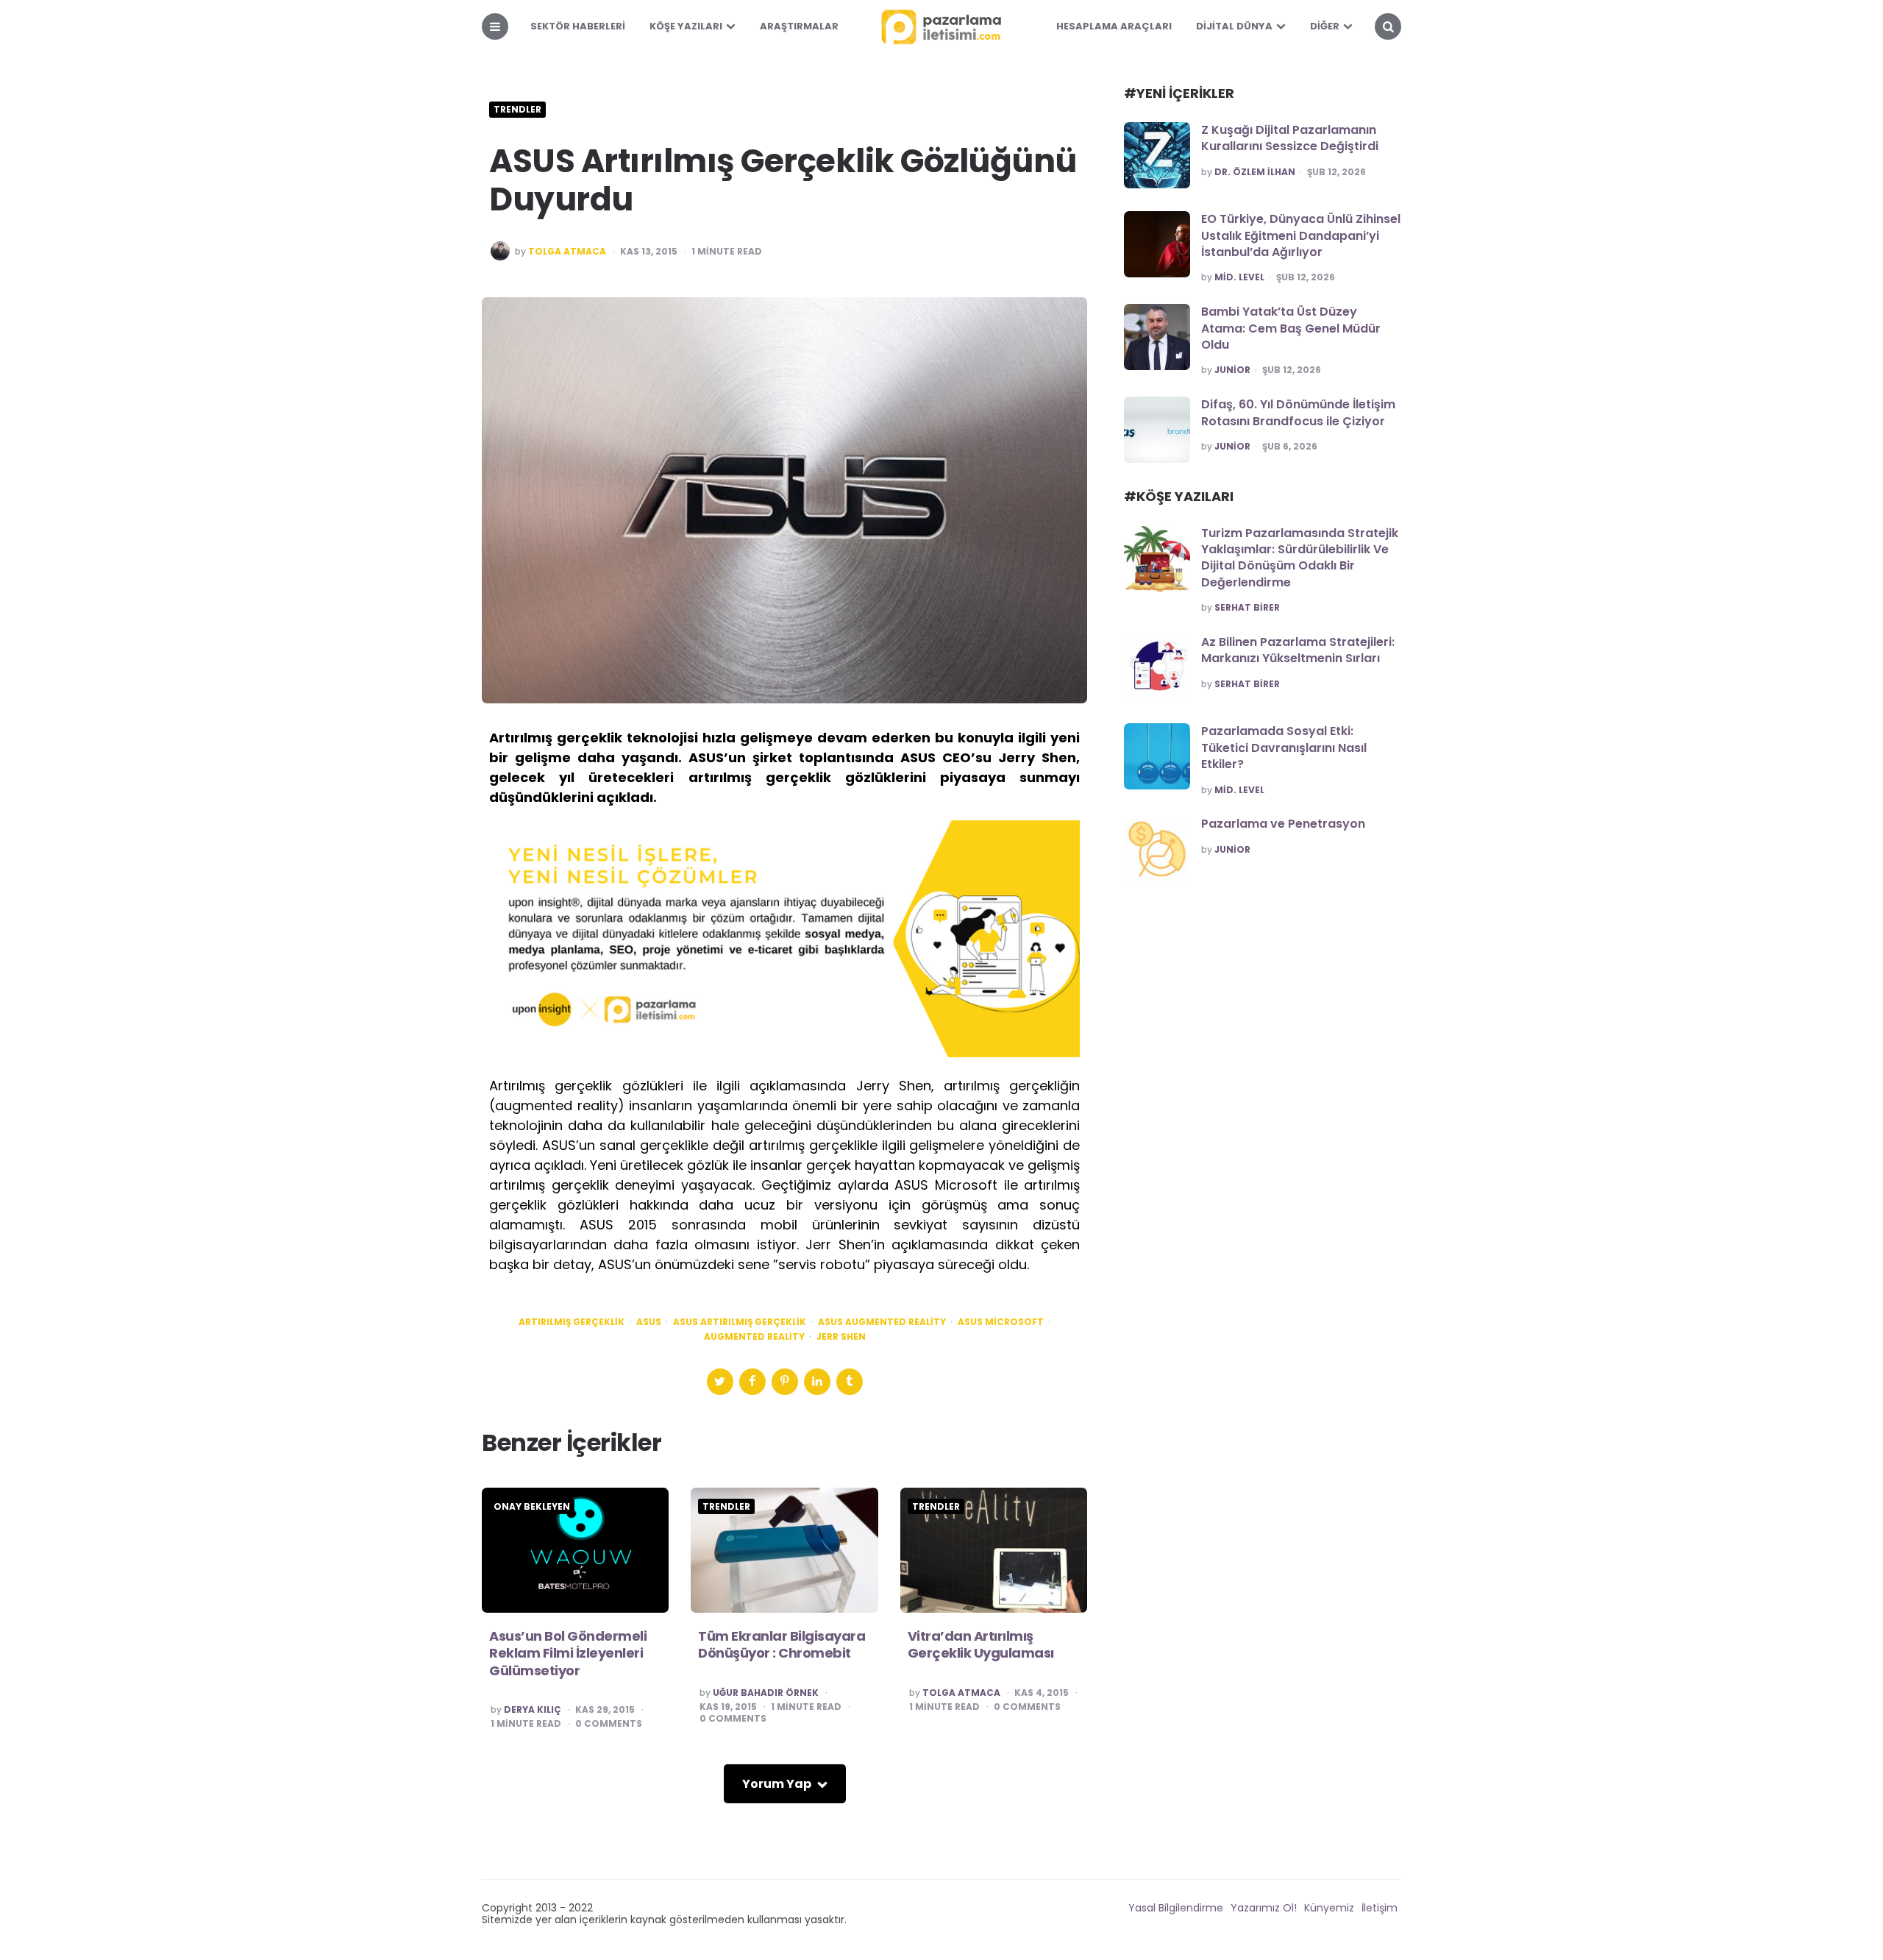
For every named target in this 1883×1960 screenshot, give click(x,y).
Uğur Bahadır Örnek (766, 1693)
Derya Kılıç (533, 1710)
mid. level (1239, 277)
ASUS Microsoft (1001, 1322)
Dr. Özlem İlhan (1255, 172)
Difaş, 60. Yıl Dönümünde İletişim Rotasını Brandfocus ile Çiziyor (1298, 412)
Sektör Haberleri (578, 26)
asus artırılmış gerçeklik (740, 1322)
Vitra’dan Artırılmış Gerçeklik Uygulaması (981, 1644)
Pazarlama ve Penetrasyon (1283, 824)
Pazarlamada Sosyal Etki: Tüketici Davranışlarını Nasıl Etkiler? (1284, 748)
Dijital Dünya (1234, 26)
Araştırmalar (799, 26)
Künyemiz (1329, 1908)
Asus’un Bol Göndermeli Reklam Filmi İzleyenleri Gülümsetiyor (568, 1653)
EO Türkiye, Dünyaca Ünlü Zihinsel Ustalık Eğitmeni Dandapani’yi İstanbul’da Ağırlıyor (1301, 235)
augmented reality (754, 1337)
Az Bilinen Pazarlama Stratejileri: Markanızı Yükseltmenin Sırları (1298, 650)
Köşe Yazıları (686, 26)
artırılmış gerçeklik (572, 1322)
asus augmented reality (882, 1322)
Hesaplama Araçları (1114, 26)
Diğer (1325, 26)
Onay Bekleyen (532, 1507)
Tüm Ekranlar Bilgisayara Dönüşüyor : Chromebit (782, 1644)
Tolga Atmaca (567, 252)
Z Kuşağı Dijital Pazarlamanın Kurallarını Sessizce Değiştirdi (1290, 138)
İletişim (1380, 1908)
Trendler (517, 110)
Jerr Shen (841, 1337)
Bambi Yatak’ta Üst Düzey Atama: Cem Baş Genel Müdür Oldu (1291, 328)
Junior (1232, 370)
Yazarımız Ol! (1264, 1908)
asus (649, 1322)
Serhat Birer (1247, 608)
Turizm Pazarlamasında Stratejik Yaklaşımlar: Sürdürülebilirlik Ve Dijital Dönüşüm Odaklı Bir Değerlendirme (1300, 558)
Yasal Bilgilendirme (1176, 1908)
